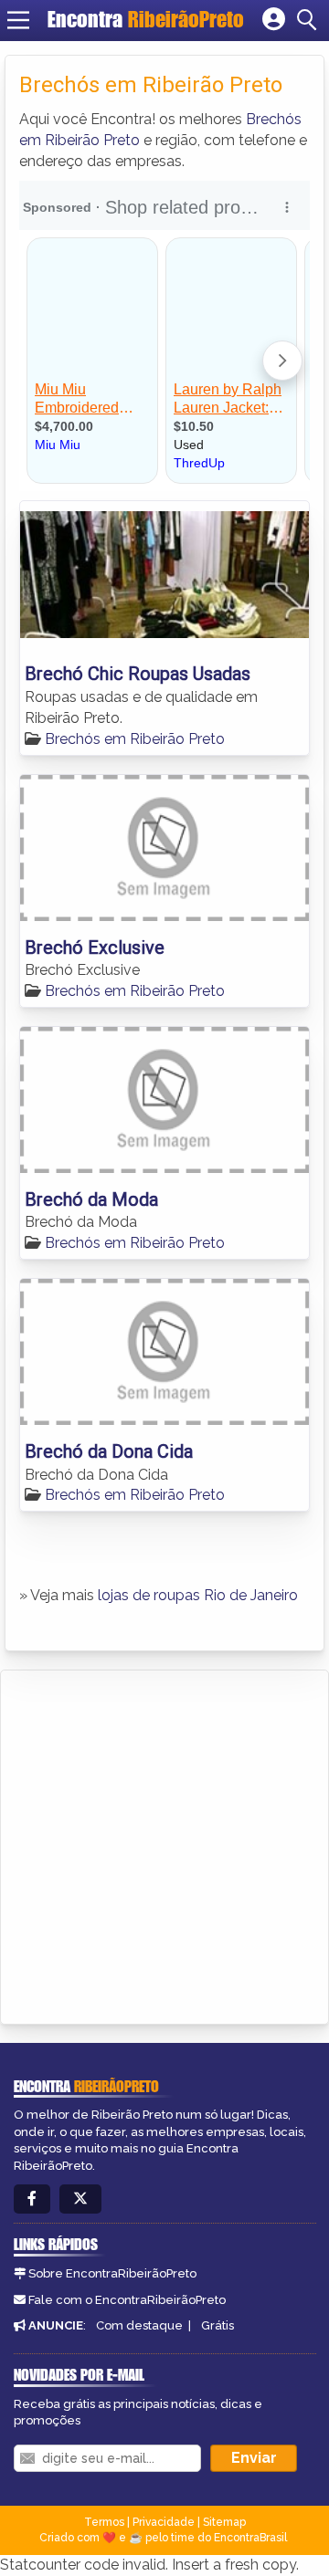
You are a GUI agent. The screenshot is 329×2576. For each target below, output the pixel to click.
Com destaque (139, 2325)
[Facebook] (32, 2199)
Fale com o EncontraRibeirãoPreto (127, 2300)
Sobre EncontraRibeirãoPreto (112, 2273)
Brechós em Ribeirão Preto (135, 739)
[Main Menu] (18, 20)
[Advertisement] (164, 1844)
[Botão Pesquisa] (310, 20)
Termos (104, 2522)
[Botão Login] (274, 20)
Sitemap (224, 2522)
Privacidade (164, 2522)
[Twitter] (80, 2199)
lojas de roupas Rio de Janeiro (198, 1595)
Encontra (146, 19)
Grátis (218, 2325)
